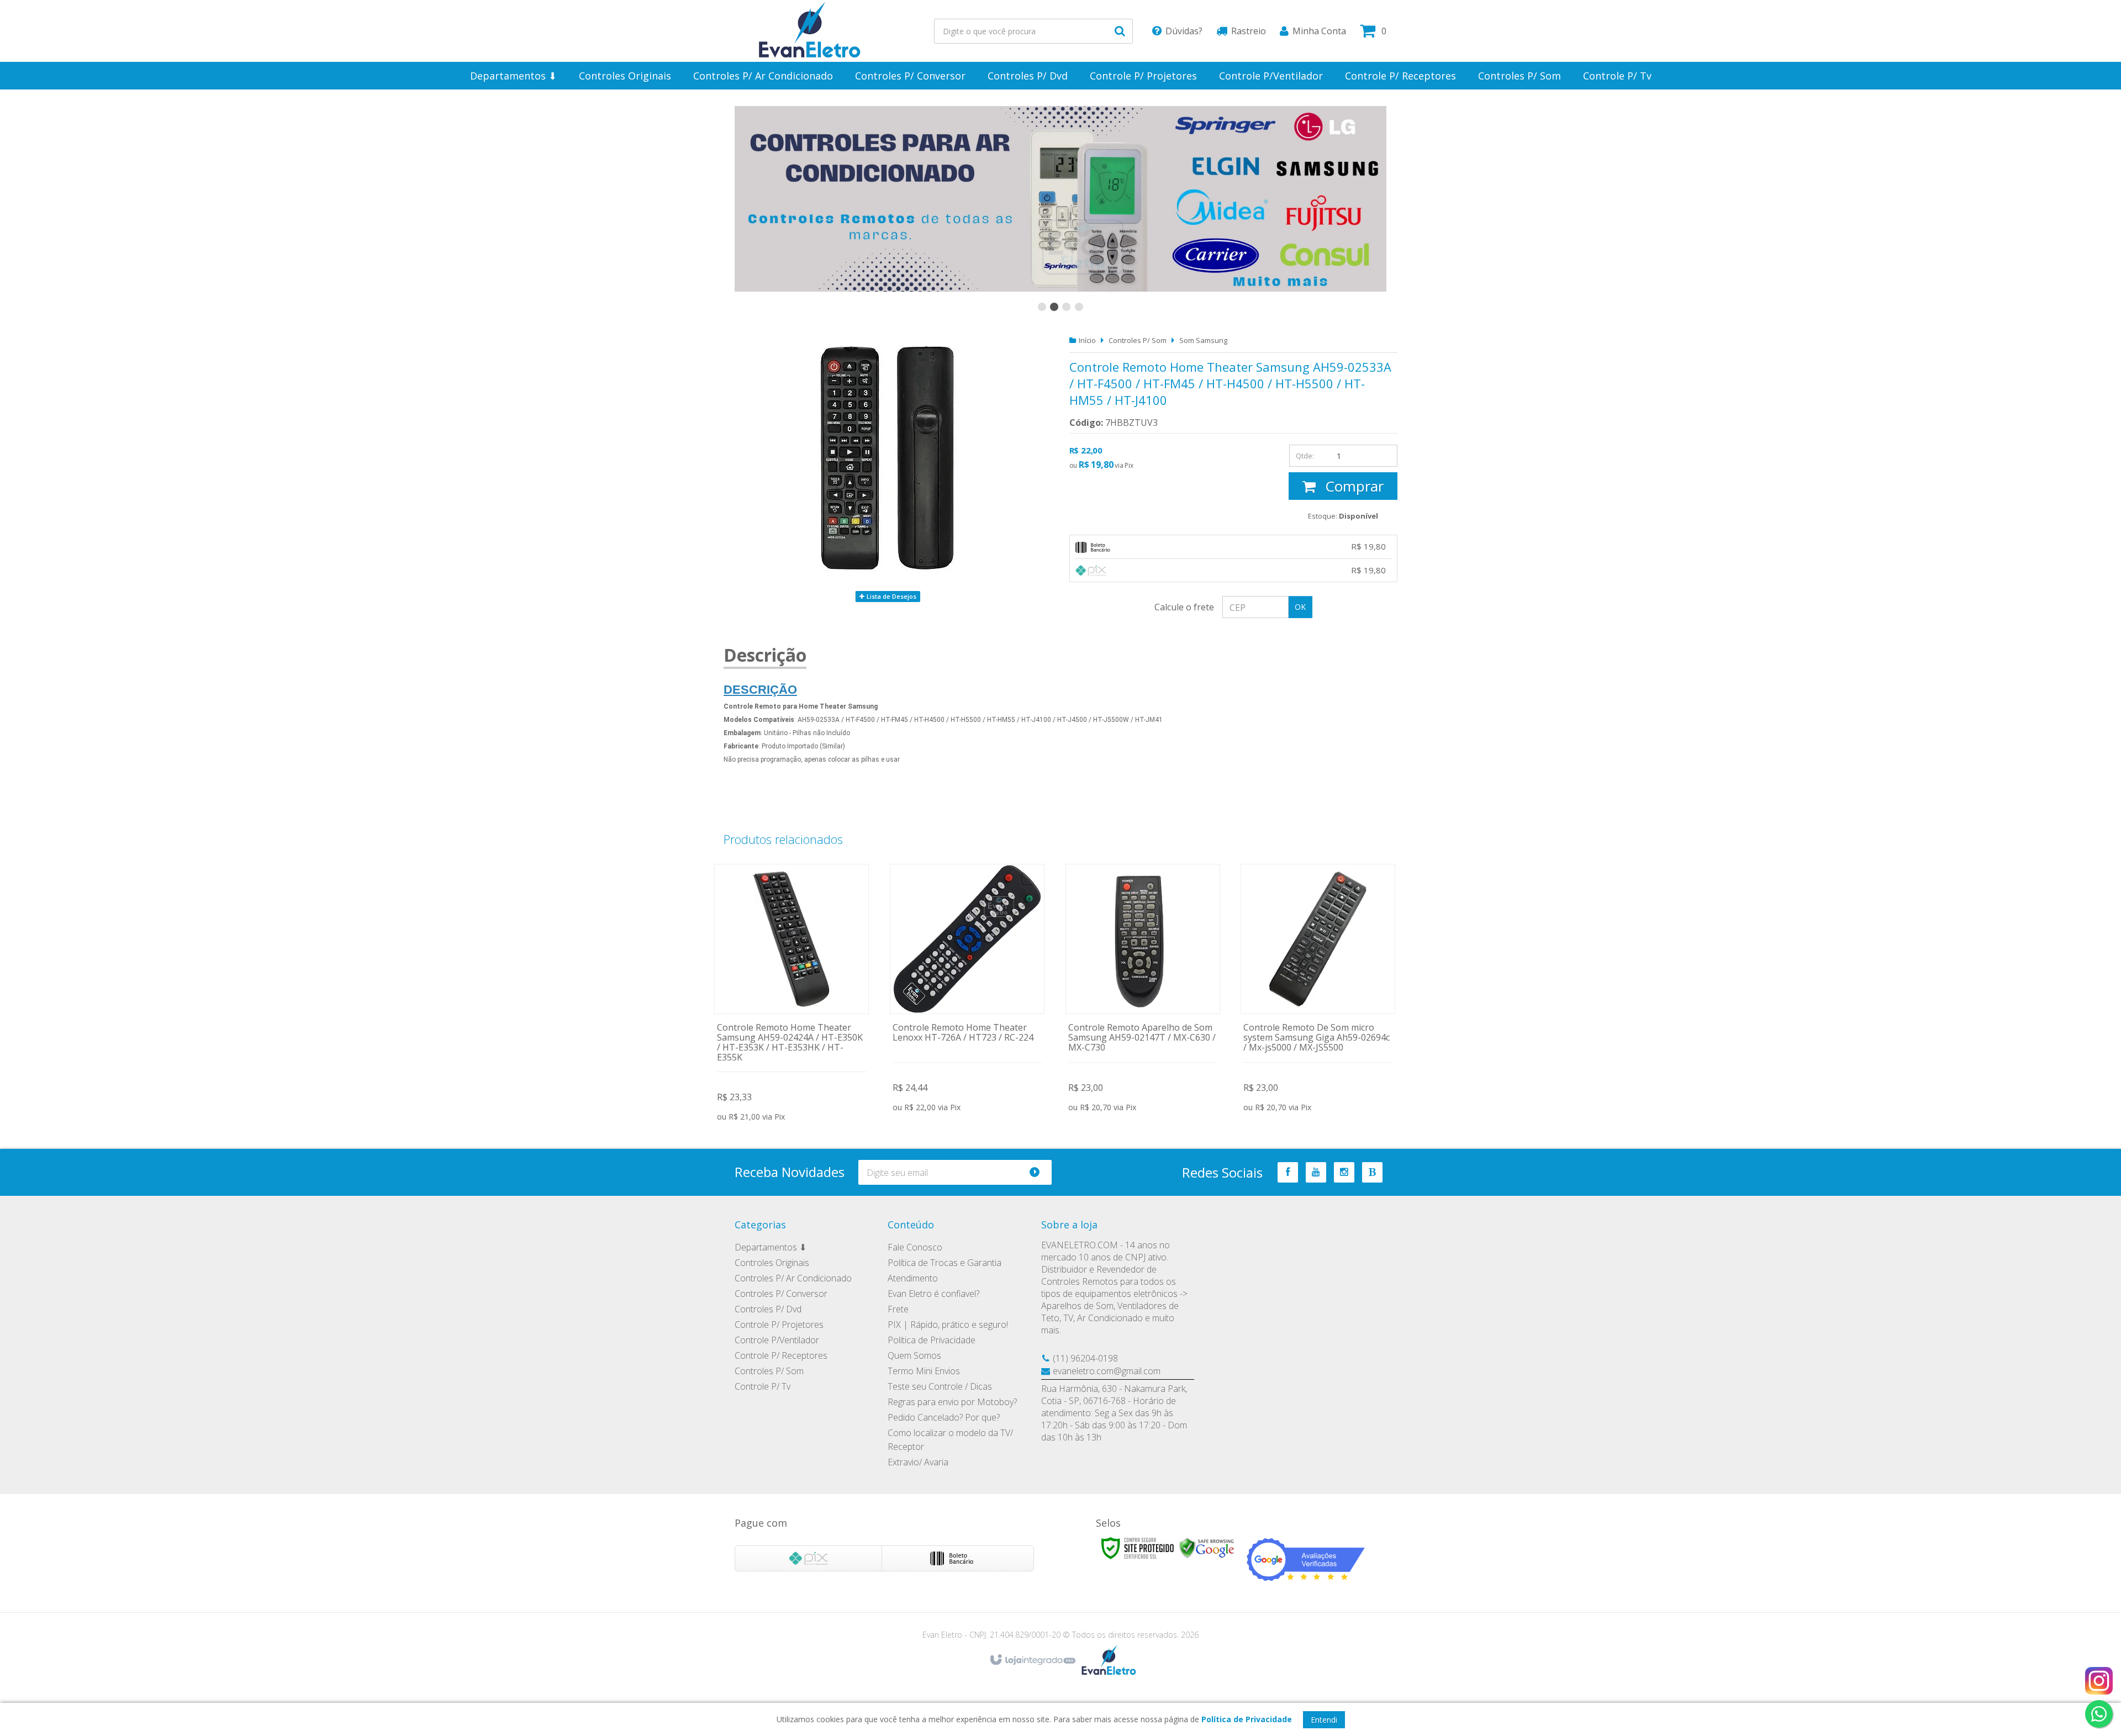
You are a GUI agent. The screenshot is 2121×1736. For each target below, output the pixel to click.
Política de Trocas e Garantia (945, 1263)
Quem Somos (914, 1355)
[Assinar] (1039, 1172)
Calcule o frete (1184, 607)
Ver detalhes (792, 990)
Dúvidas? (1184, 31)
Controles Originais (772, 1263)
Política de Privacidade (932, 1340)
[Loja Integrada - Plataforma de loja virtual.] (1032, 1660)
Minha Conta (1319, 31)
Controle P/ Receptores (781, 1355)
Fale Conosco (915, 1247)
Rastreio (1249, 31)
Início (1087, 340)
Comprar (1352, 486)
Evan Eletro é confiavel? (933, 1294)
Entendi (1324, 1720)
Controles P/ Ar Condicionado (793, 1278)
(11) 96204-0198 (1085, 1358)
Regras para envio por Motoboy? (952, 1402)
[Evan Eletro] (810, 31)
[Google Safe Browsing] (1207, 1547)
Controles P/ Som (1138, 340)
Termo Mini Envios (924, 1371)
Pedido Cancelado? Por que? (944, 1417)
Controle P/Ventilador (777, 1340)
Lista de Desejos (891, 596)
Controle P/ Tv (763, 1386)
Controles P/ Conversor (781, 1294)
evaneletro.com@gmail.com (1107, 1371)
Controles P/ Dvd (768, 1309)
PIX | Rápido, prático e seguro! (948, 1325)
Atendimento (913, 1278)
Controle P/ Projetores (779, 1325)
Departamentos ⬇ (771, 1247)
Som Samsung (1203, 340)
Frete (898, 1309)
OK (1300, 607)
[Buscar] (1120, 31)
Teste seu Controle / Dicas (940, 1386)
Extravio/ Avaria (918, 1462)
